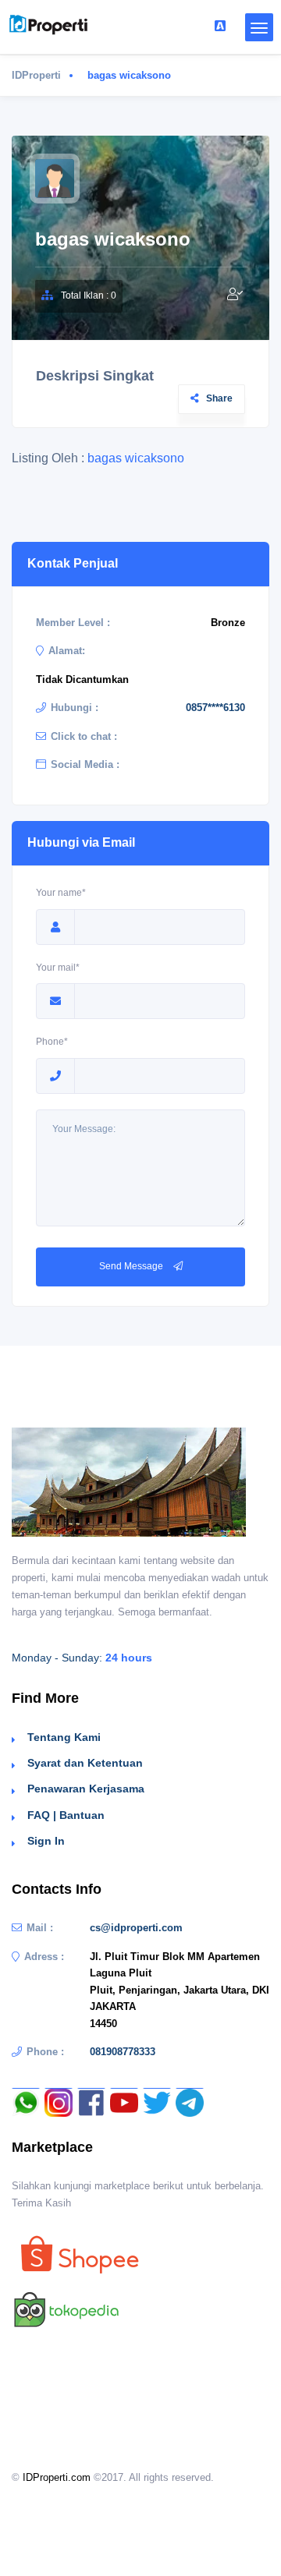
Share (219, 398)
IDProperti (36, 75)
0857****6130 (215, 708)
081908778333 (123, 2052)
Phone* (52, 1042)
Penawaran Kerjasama (86, 1789)
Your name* (61, 893)
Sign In (46, 1841)
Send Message (132, 1266)
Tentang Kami (64, 1737)
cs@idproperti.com (136, 1928)
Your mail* (58, 968)
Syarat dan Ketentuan (85, 1763)
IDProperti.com (57, 2477)
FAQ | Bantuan (66, 1815)
